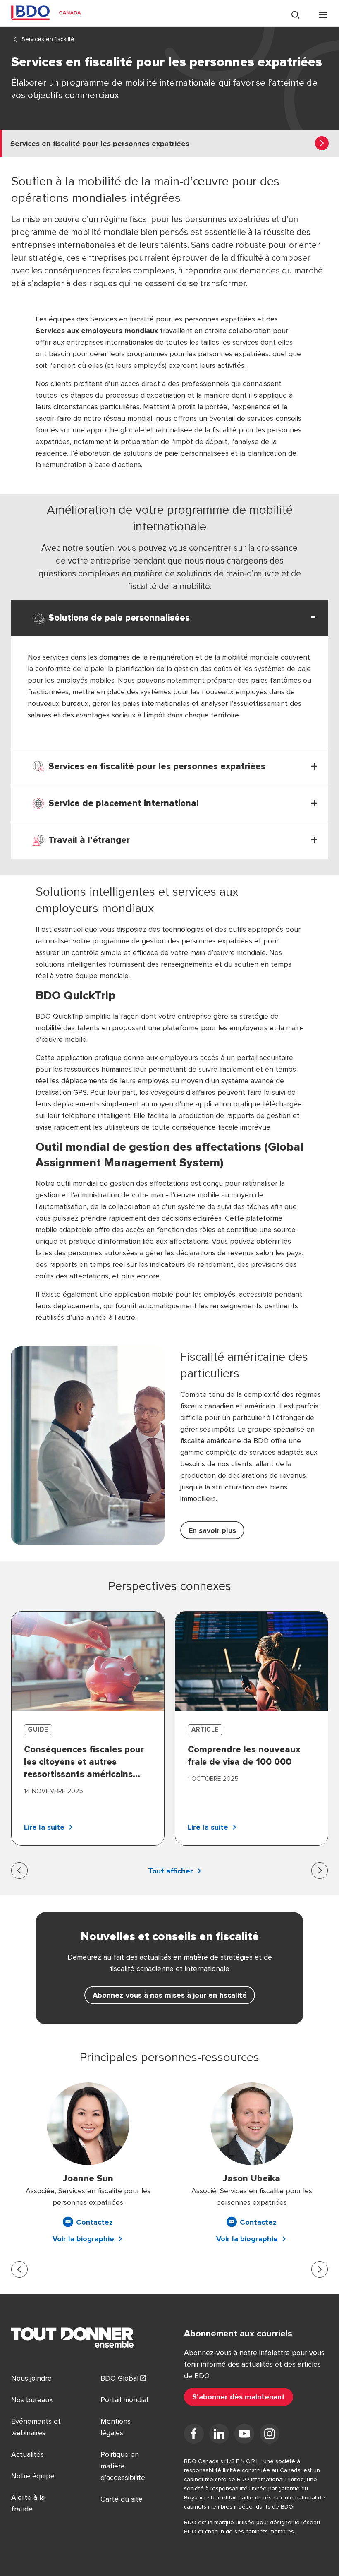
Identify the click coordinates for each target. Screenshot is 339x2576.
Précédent (19, 1871)
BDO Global (119, 2378)
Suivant (320, 1871)
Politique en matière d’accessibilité (123, 2466)
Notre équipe (33, 2476)
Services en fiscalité (48, 39)
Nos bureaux (32, 2400)
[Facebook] (194, 2435)
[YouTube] (244, 2435)
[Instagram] (270, 2435)
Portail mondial (124, 2400)
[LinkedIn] (219, 2435)
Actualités (27, 2454)
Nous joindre (31, 2378)
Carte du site (122, 2499)
